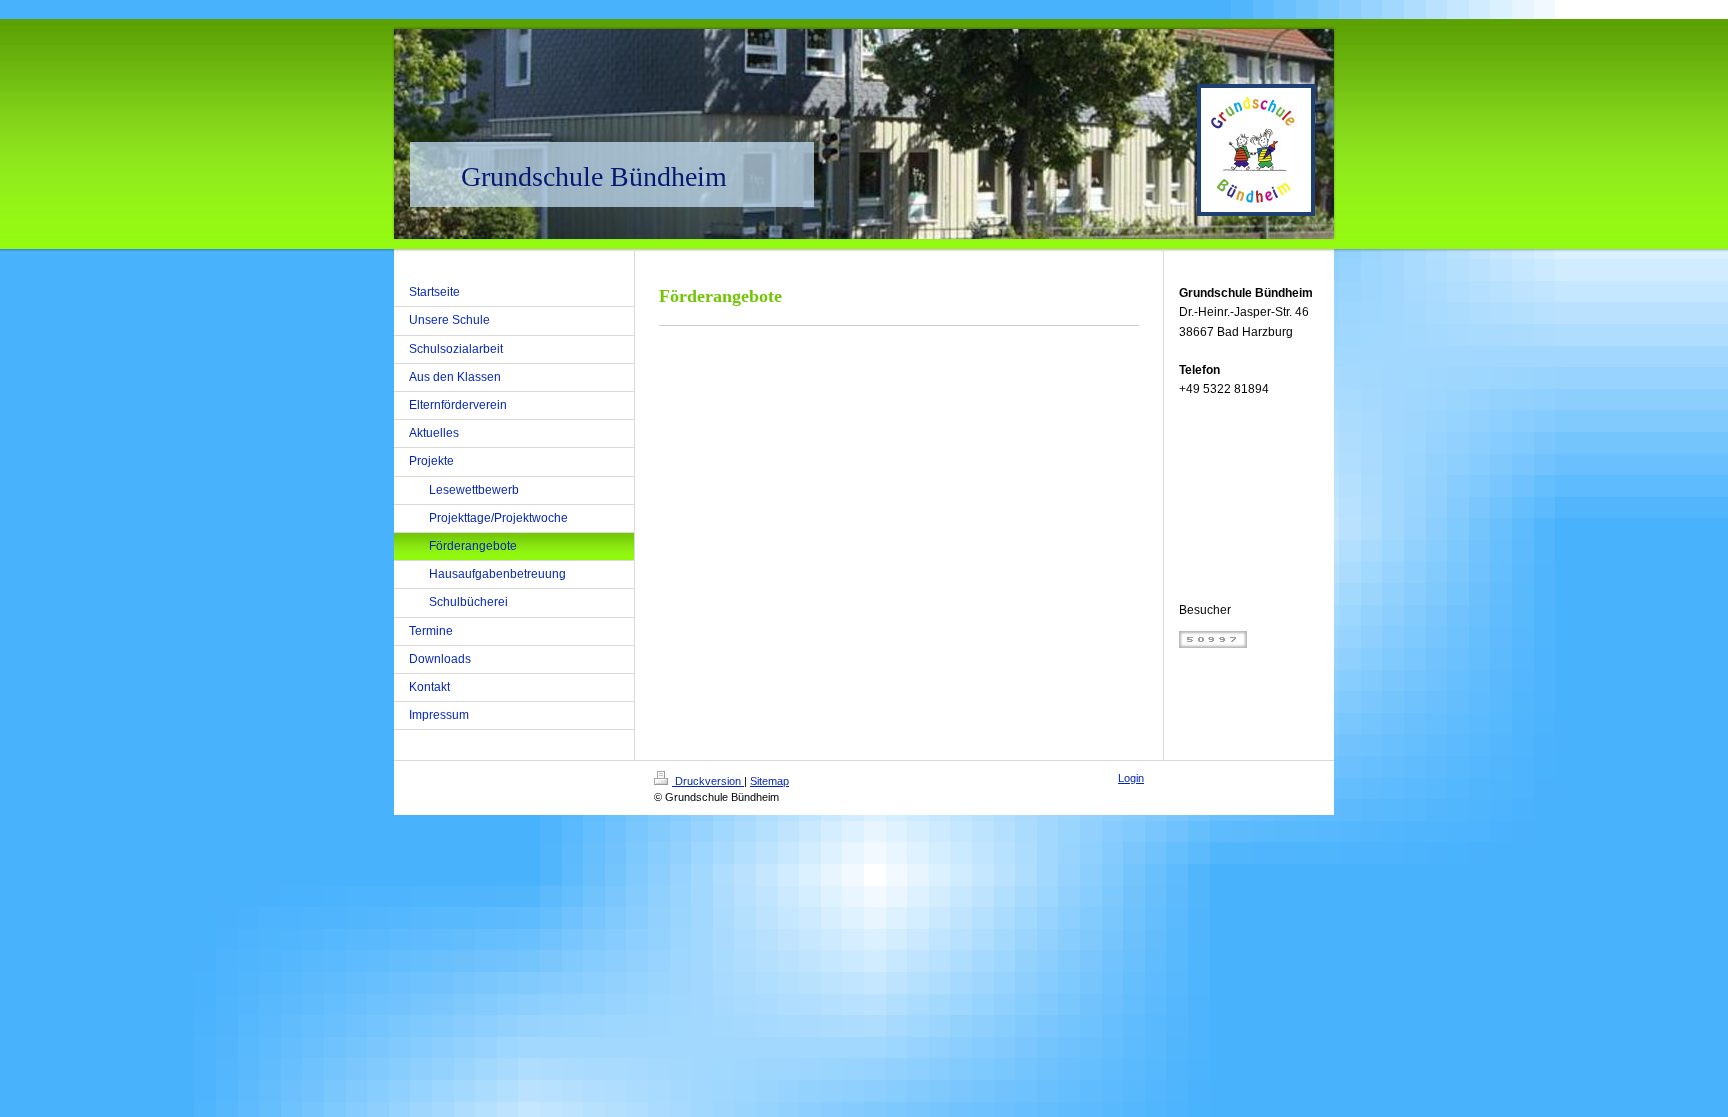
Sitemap (769, 781)
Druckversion (708, 781)
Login (1131, 778)
